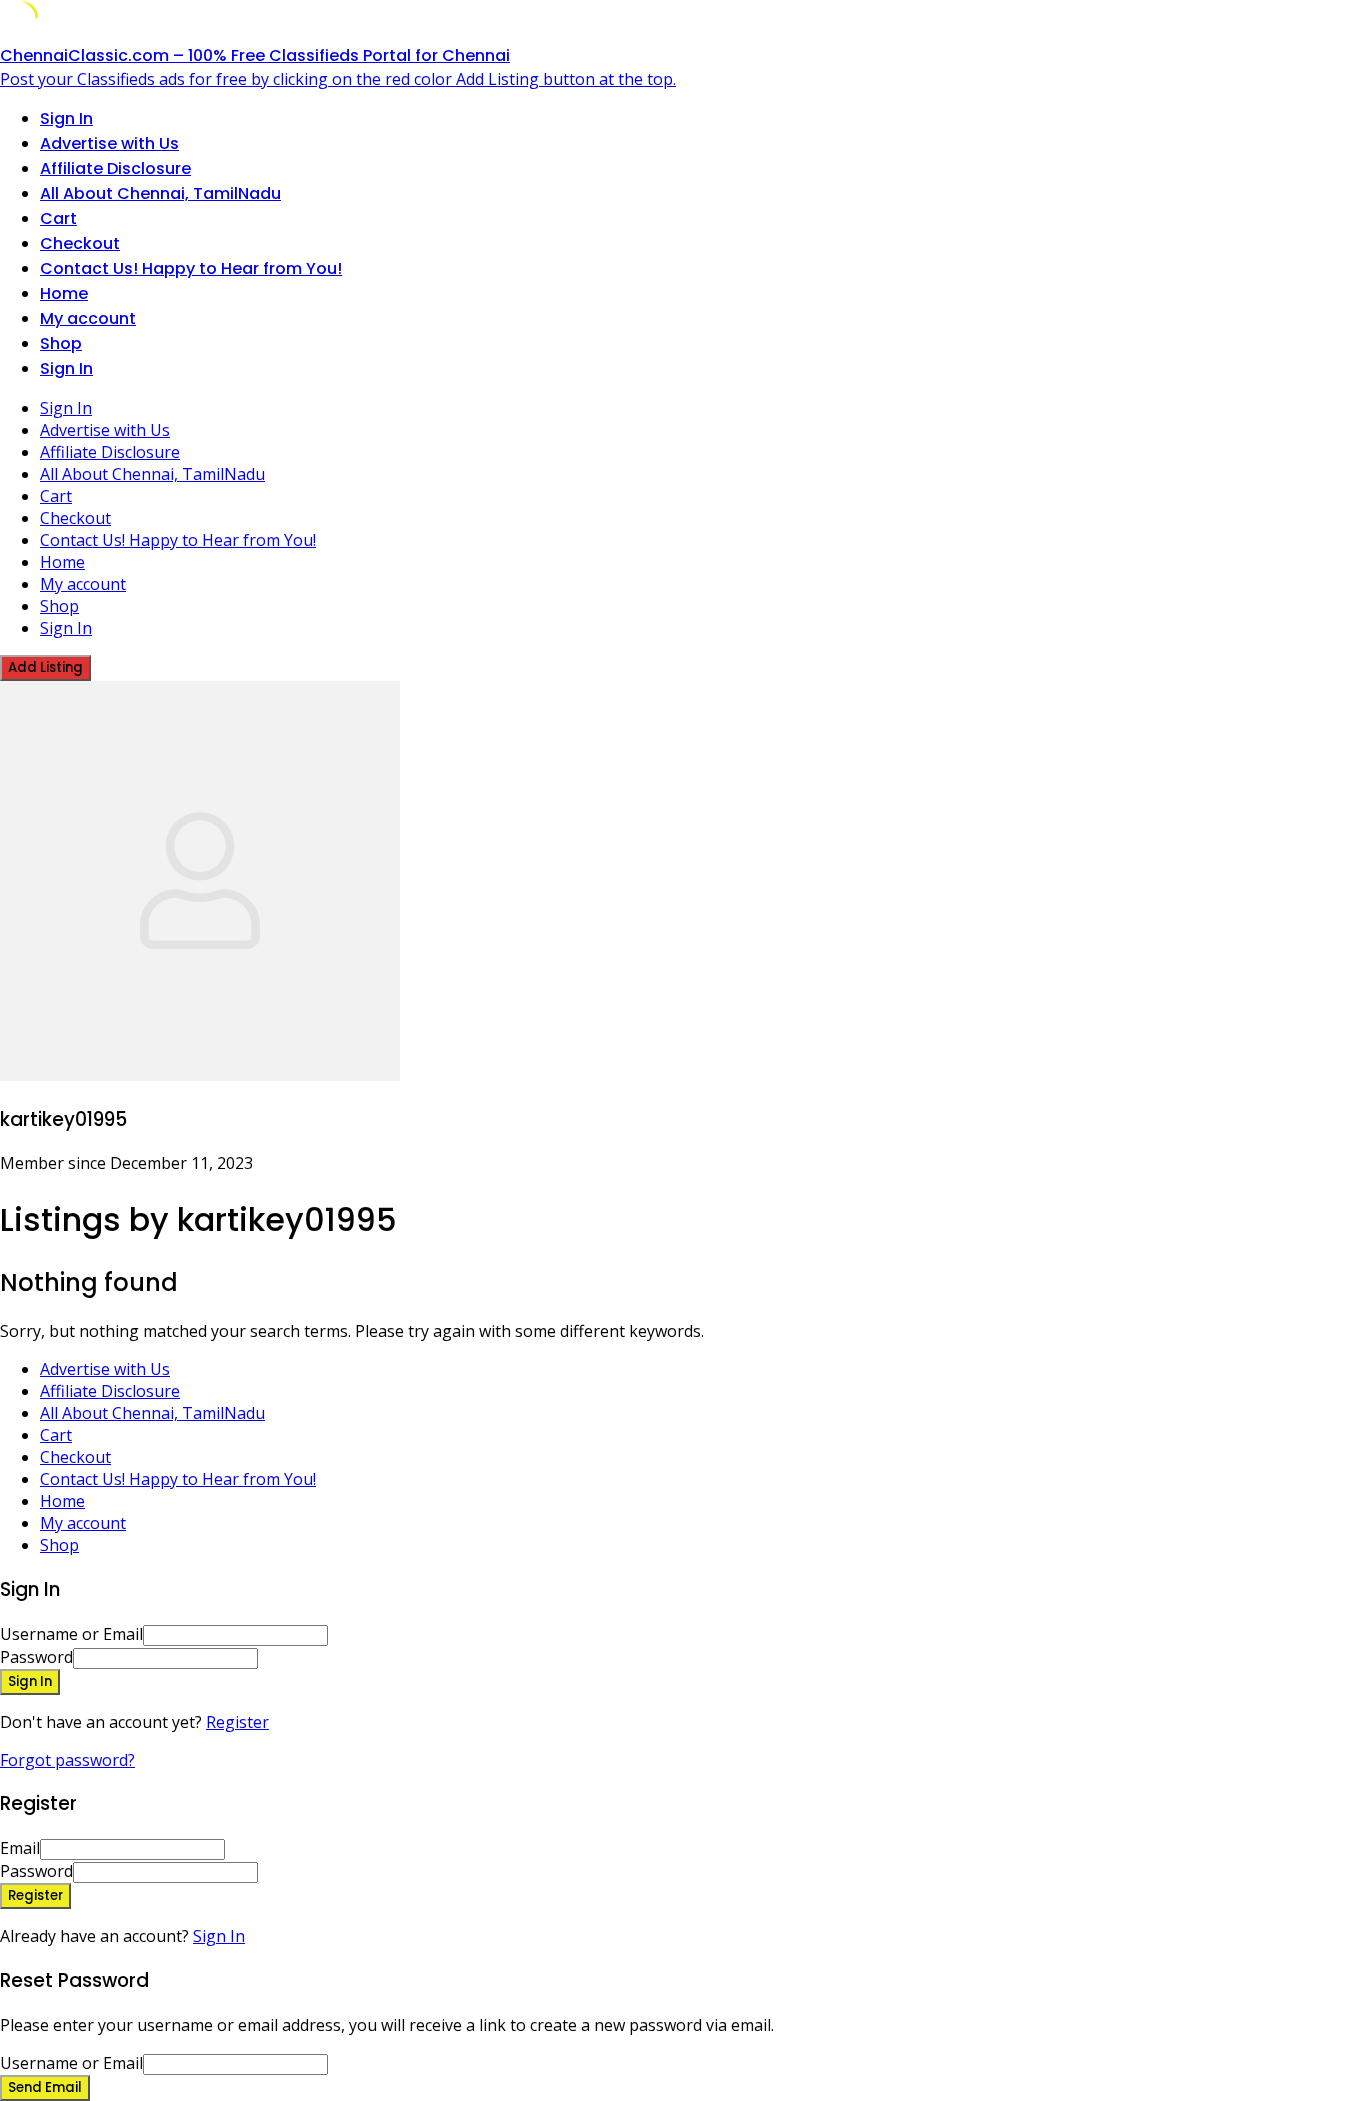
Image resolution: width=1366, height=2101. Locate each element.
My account (88, 318)
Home (64, 293)
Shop (61, 343)
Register (237, 1722)
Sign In (219, 1936)
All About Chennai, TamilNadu (160, 193)
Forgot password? (67, 1760)
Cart (58, 218)
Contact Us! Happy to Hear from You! (191, 268)
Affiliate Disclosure (115, 168)
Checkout (80, 243)
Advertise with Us (109, 143)
